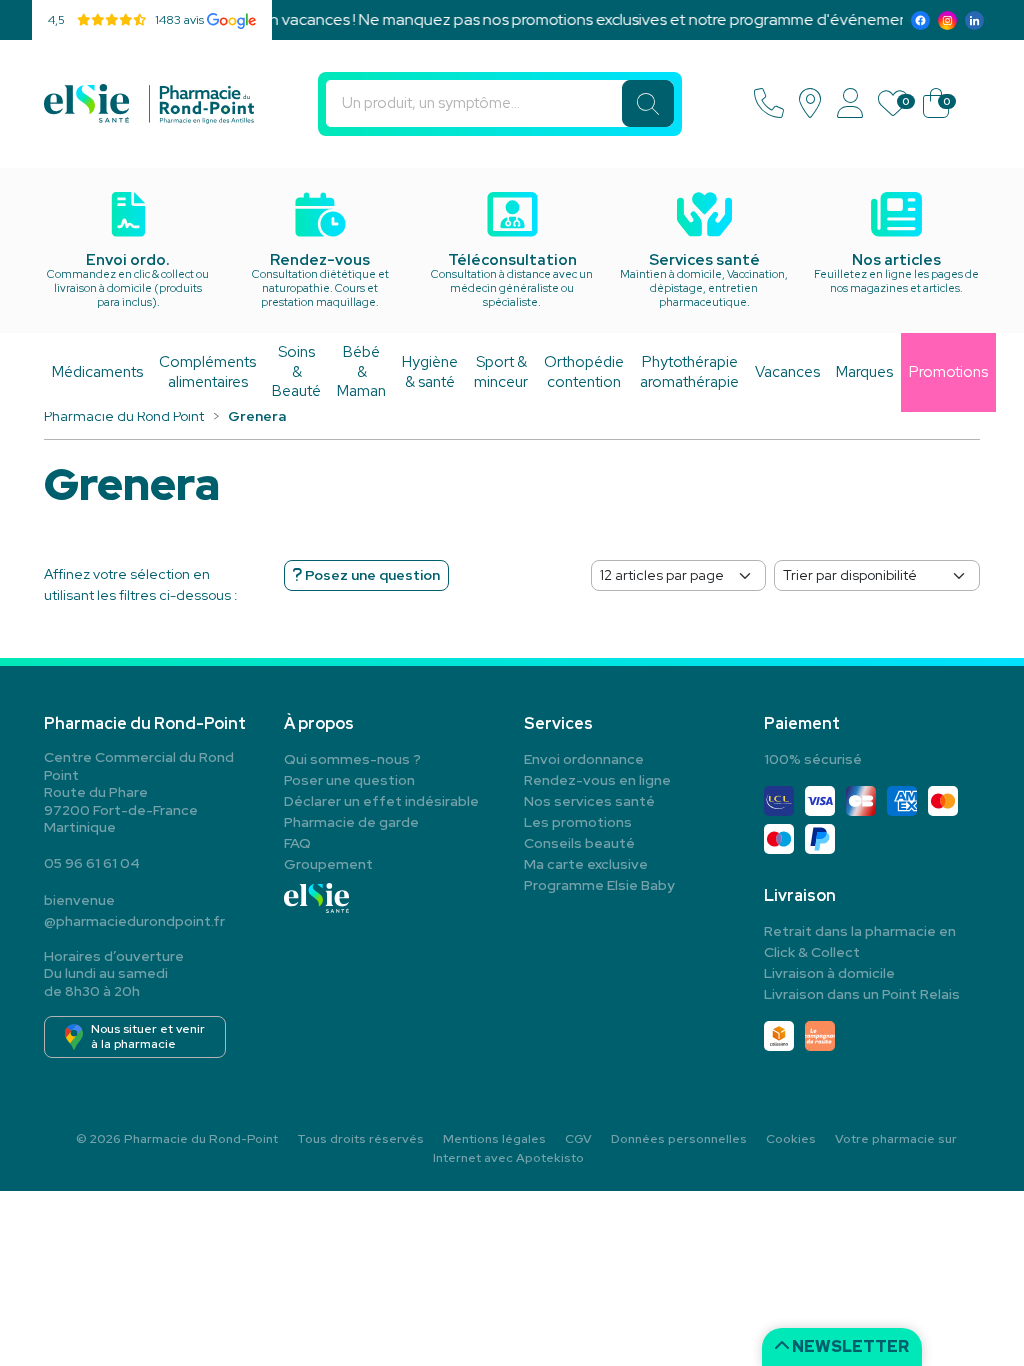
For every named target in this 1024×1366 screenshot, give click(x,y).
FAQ (297, 843)
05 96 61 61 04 (92, 863)
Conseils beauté (579, 843)
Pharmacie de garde (351, 822)
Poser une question (349, 780)
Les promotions (578, 822)
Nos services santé (589, 801)
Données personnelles (679, 1139)
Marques (864, 372)
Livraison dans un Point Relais (862, 994)
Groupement (328, 864)
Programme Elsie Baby (599, 885)
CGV (578, 1139)
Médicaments (97, 372)
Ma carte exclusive (586, 864)
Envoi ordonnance (584, 759)
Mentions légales (494, 1139)
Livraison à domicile (829, 973)
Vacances (787, 372)
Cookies (791, 1139)
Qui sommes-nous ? (352, 759)
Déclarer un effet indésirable (381, 801)
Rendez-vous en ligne (597, 780)
